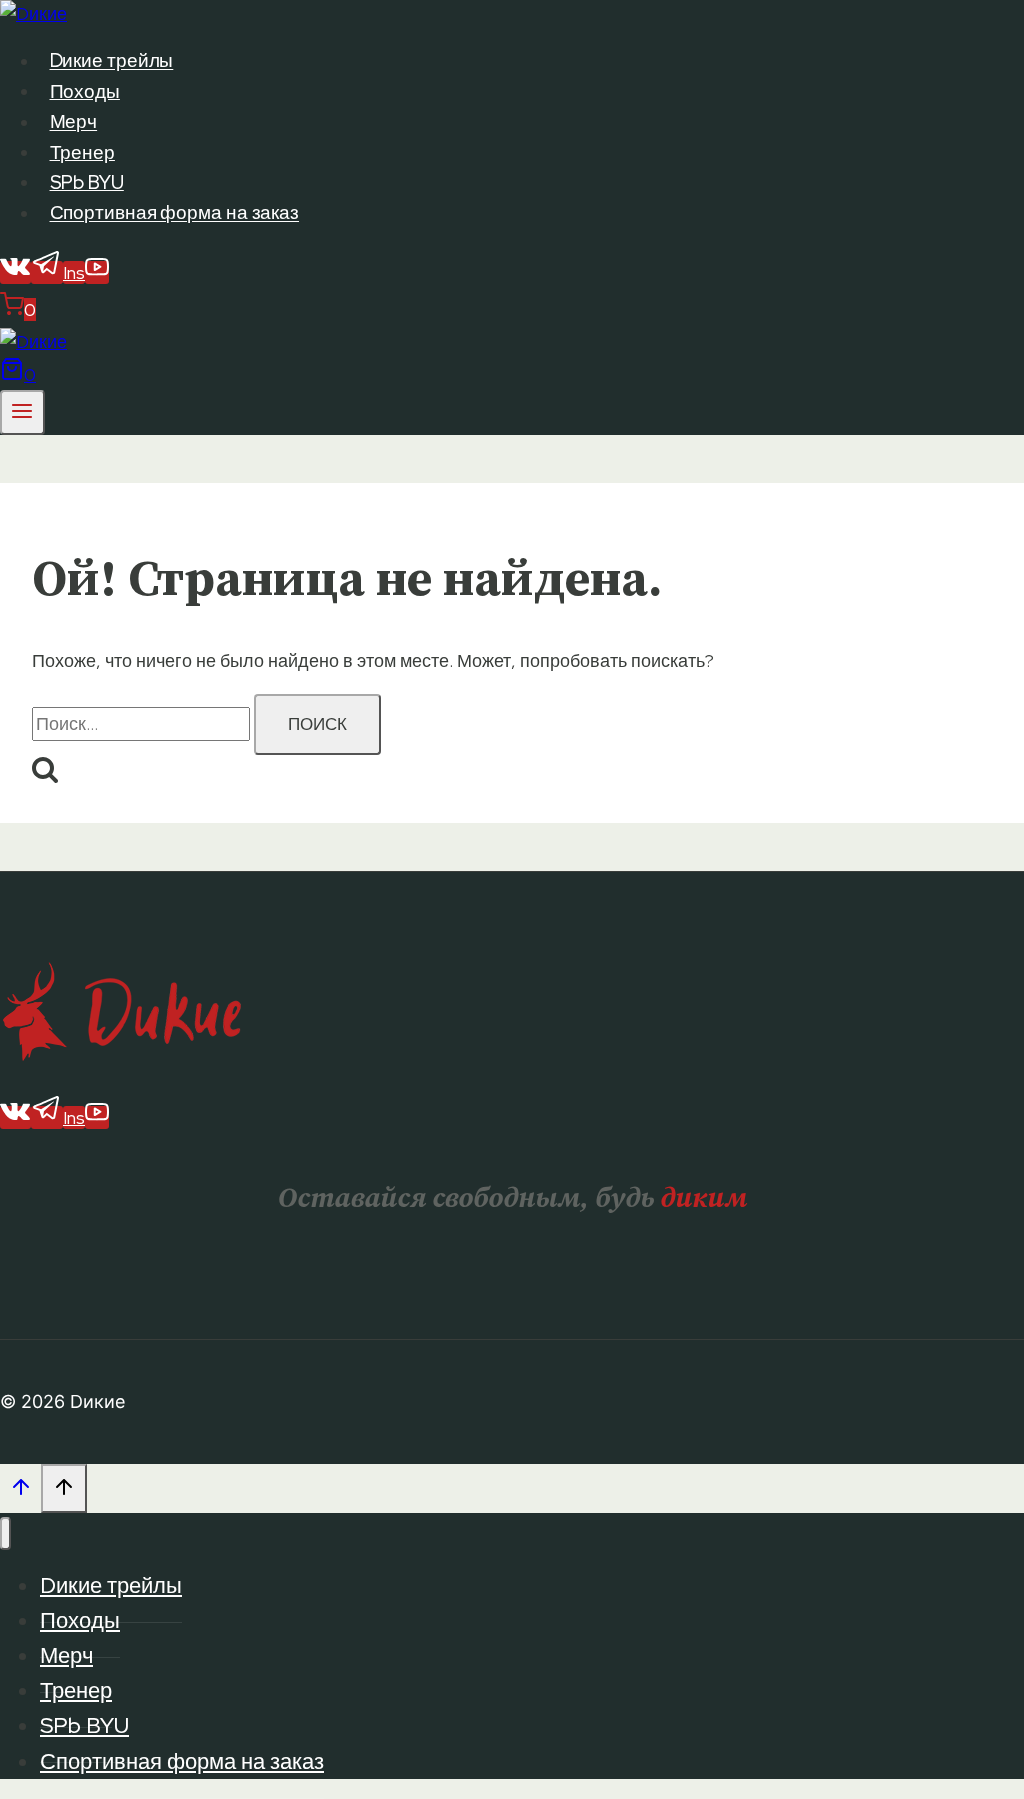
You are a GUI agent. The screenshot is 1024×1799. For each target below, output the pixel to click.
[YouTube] (97, 272)
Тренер (82, 152)
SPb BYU (87, 182)
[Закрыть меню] (5, 1533)
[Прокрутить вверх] (20, 1491)
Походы (85, 91)
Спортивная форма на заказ (175, 213)
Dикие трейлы (112, 61)
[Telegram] (47, 272)
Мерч (74, 122)
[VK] (15, 272)
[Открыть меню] (22, 412)
